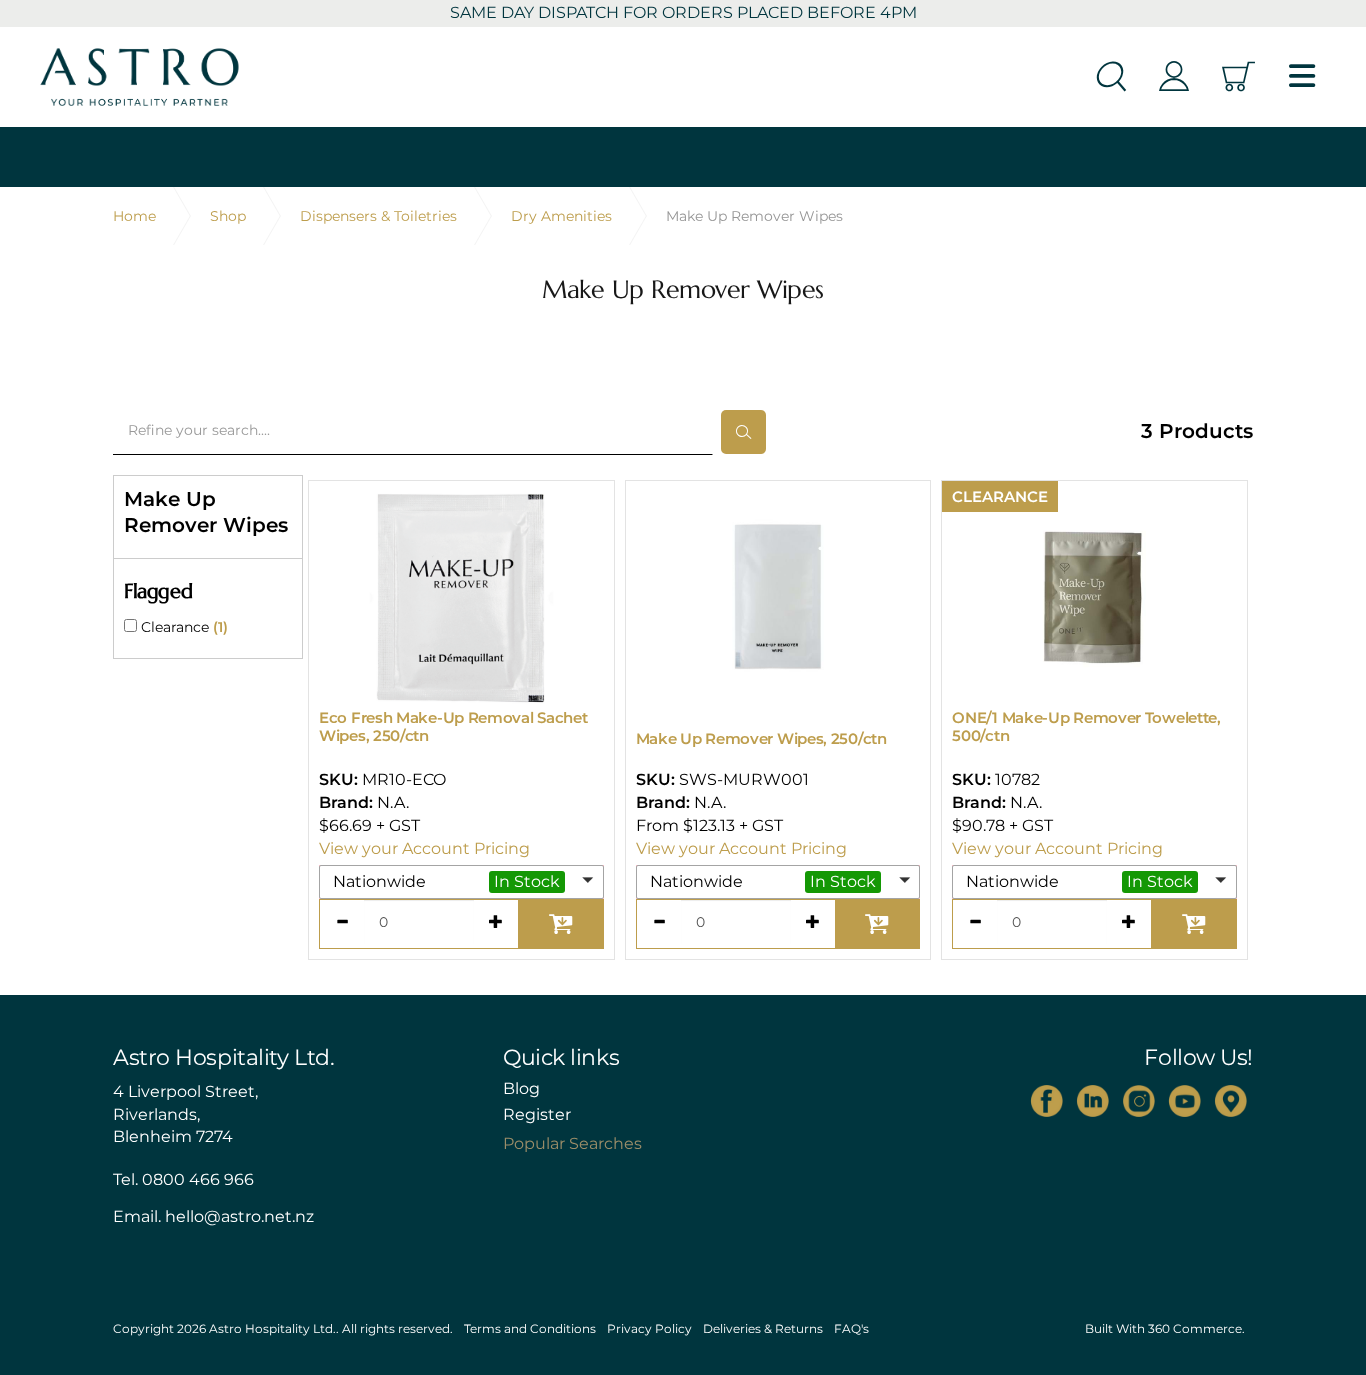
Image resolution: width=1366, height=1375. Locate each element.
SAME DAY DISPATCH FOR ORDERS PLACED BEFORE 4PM (683, 12)
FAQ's (851, 1328)
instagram (1139, 1101)
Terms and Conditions (530, 1328)
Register (537, 1115)
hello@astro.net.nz (239, 1216)
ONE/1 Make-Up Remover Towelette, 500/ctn (1086, 726)
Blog (521, 1089)
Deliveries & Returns (763, 1328)
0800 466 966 (198, 1179)
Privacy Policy (649, 1328)
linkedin (1093, 1101)
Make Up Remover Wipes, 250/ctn (761, 738)
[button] (461, 882)
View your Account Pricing (424, 848)
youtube (1185, 1101)
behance (1231, 1101)
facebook (1047, 1101)
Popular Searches (572, 1143)
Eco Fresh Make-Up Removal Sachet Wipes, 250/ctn (453, 726)
